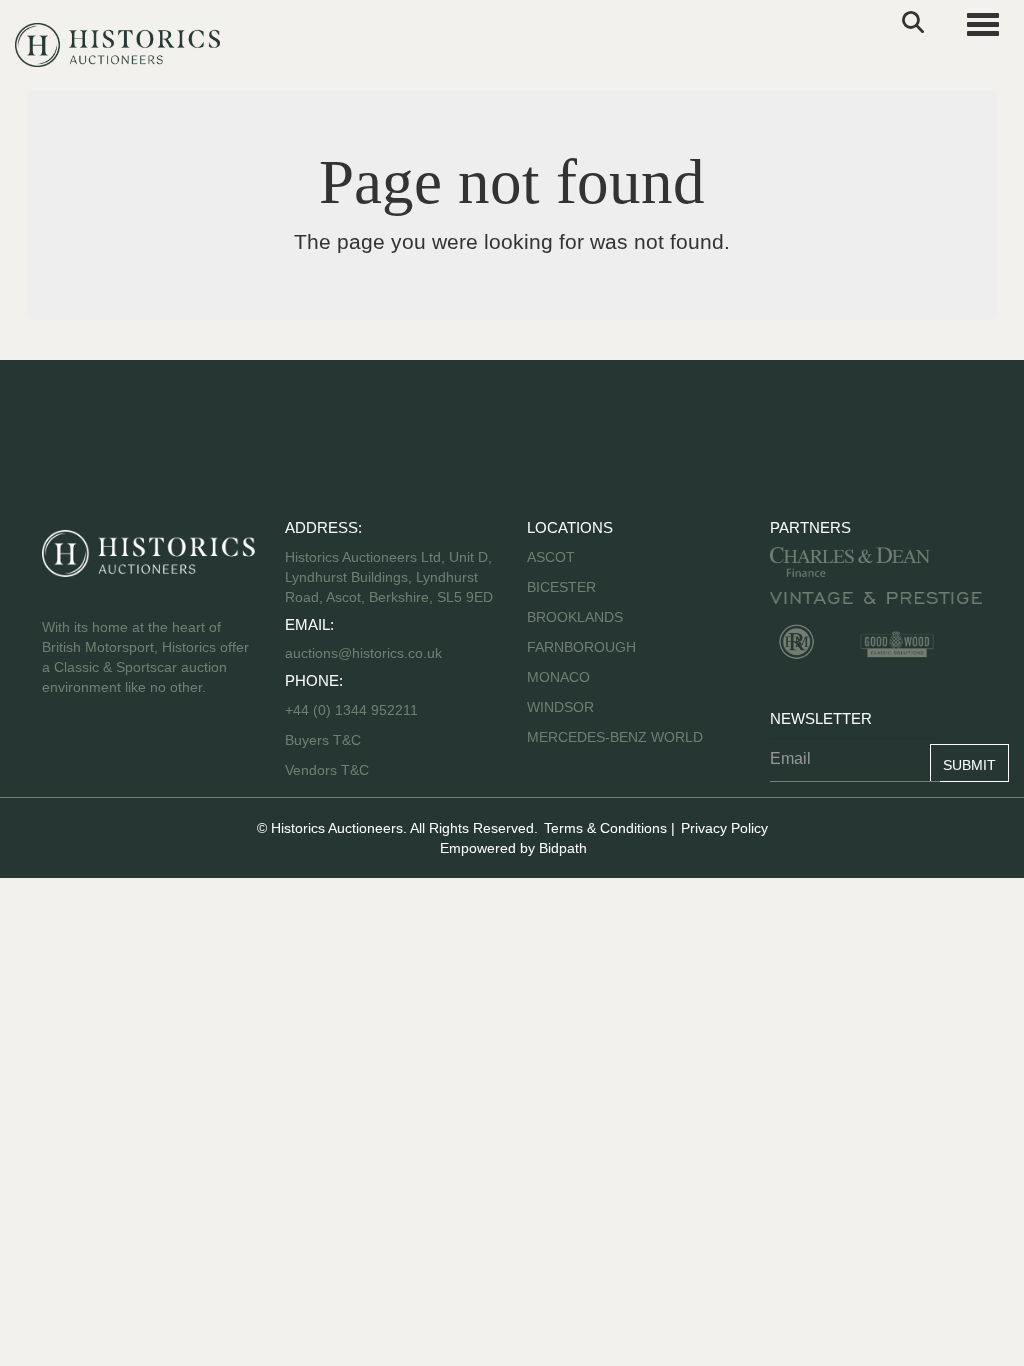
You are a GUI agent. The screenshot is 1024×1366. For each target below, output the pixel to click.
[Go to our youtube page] (144, 751)
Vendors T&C (329, 770)
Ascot (551, 557)
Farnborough (581, 647)
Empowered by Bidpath (513, 848)
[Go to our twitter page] (103, 751)
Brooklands (575, 617)
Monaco (558, 677)
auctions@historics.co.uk (363, 653)
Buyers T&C (323, 740)
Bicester (561, 587)
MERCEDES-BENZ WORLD (615, 737)
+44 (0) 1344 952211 (351, 710)
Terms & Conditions (605, 828)
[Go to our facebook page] (61, 751)
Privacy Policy (724, 828)
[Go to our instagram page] (186, 751)
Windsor (560, 707)
